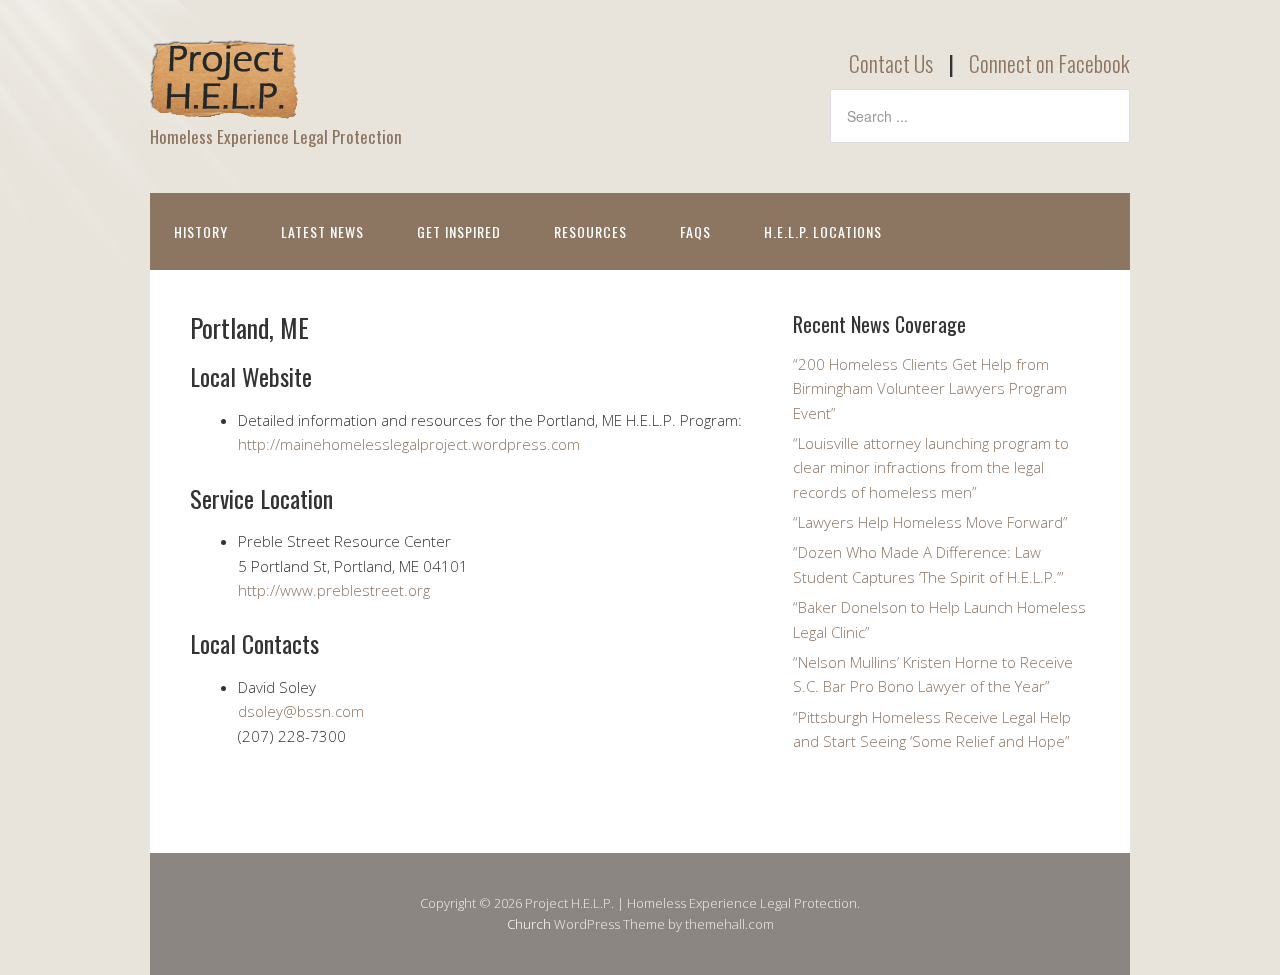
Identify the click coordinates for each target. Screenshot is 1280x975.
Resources (590, 231)
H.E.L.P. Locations (823, 231)
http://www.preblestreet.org (334, 590)
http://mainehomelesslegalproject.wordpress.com (409, 444)
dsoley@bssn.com (301, 711)
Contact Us (891, 63)
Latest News (322, 231)
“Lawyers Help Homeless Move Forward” (930, 522)
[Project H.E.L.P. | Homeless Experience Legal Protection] (225, 102)
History (201, 231)
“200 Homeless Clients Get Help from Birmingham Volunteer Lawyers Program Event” (930, 388)
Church (529, 924)
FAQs (695, 231)
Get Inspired (459, 231)
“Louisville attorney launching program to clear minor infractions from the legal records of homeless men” (931, 467)
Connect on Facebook (1049, 63)
